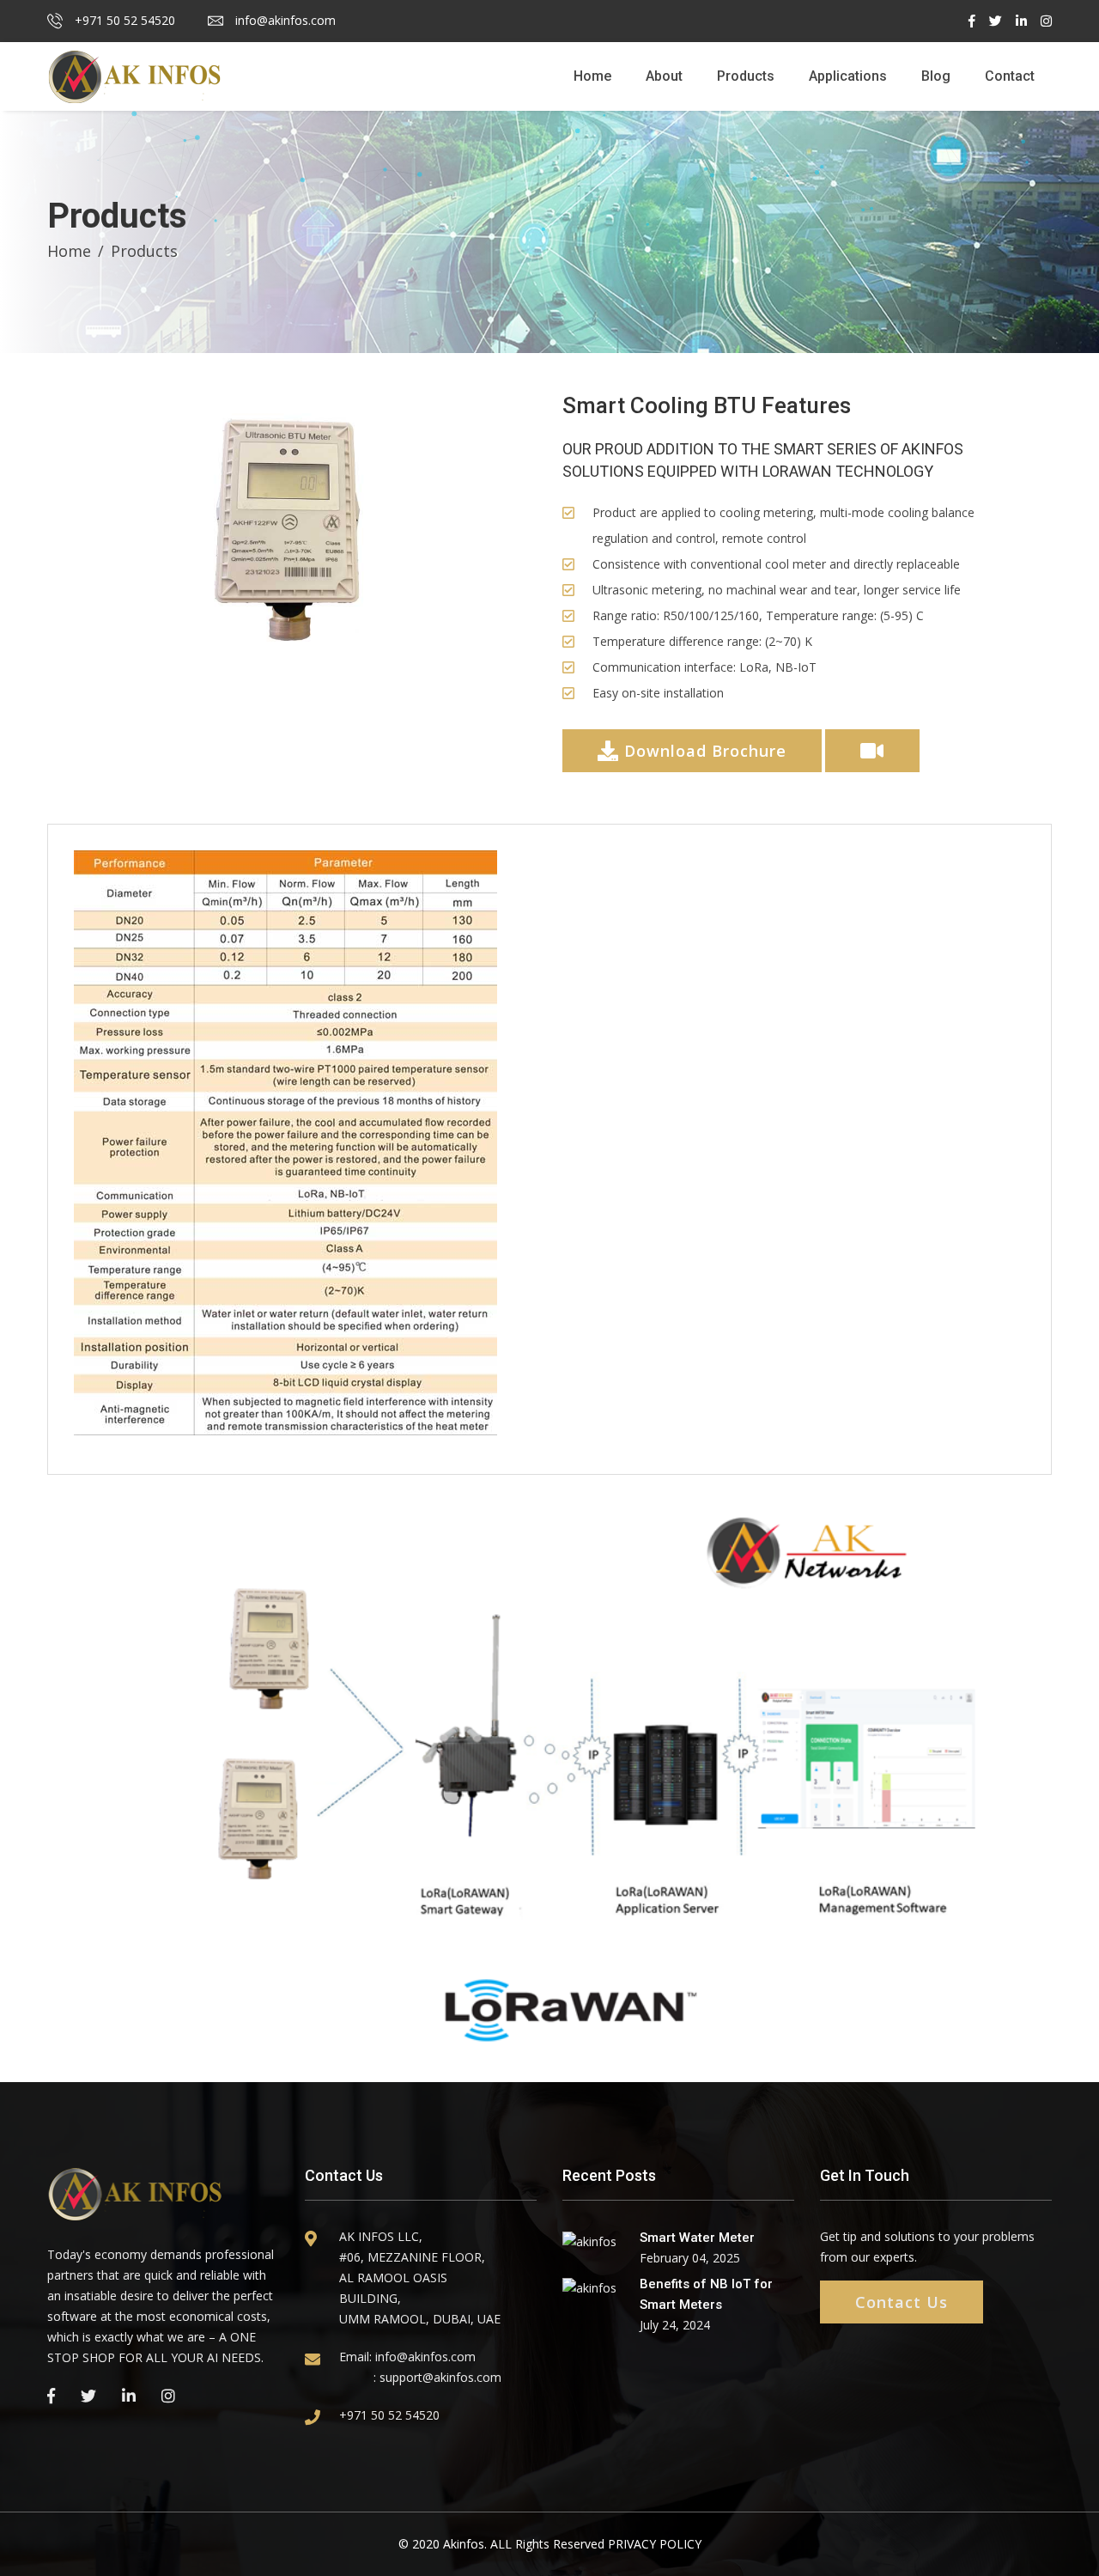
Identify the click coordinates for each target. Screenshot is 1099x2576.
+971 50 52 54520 (123, 20)
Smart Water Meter (697, 2238)
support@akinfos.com (440, 2377)
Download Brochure (703, 751)
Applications (848, 76)
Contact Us (902, 2302)
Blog (936, 76)
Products (746, 76)
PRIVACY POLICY (655, 2544)
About (664, 76)
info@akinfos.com (284, 20)
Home (592, 76)
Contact (1010, 76)
